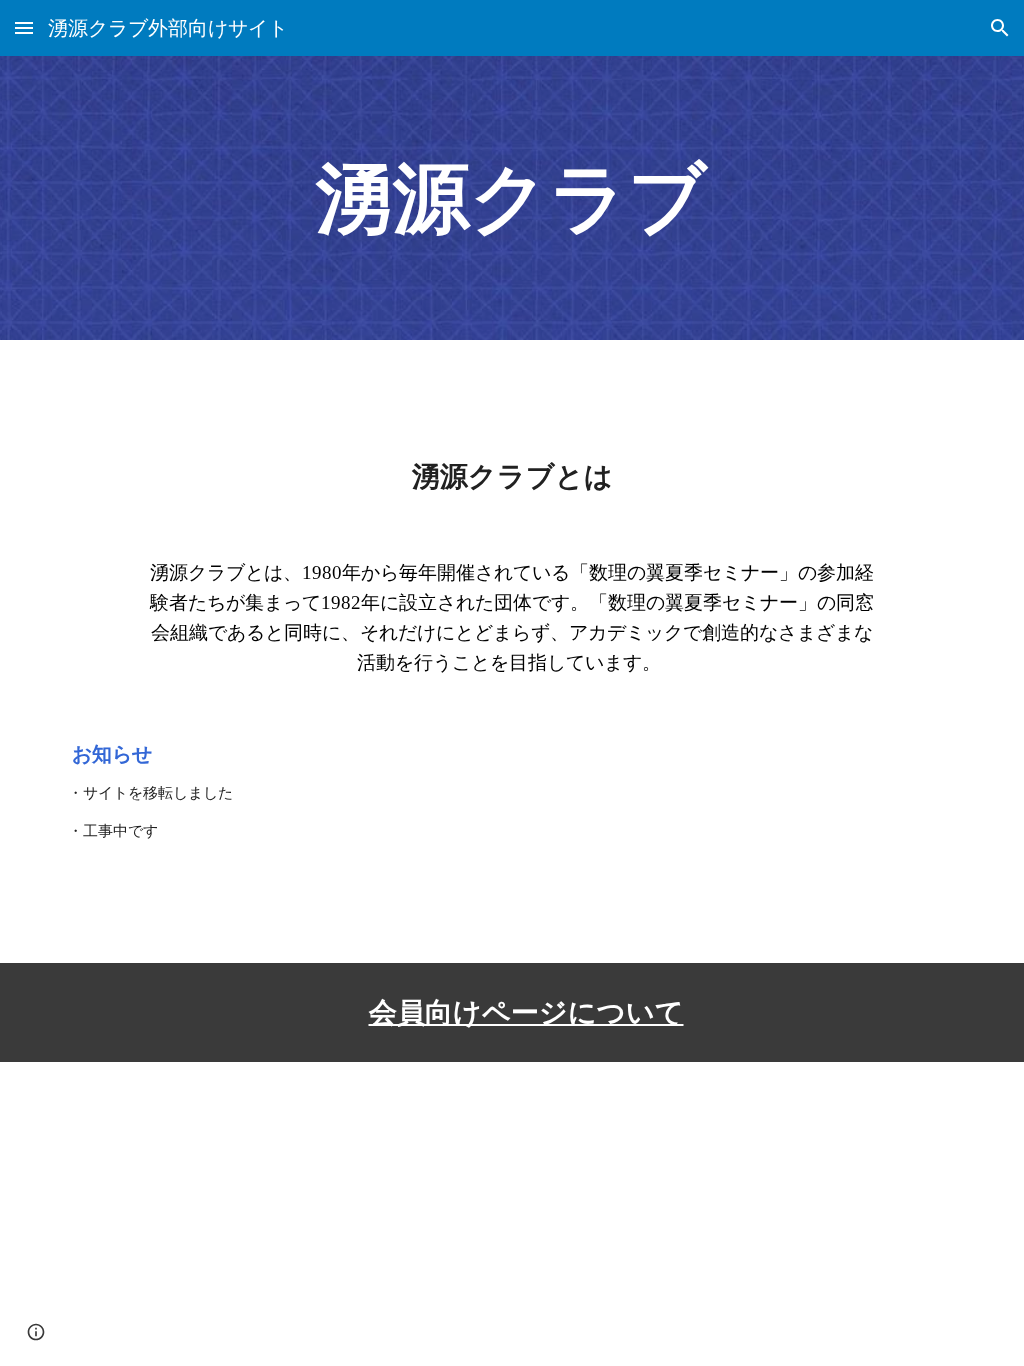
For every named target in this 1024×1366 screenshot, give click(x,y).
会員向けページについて (526, 1012)
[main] (511, 198)
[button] (24, 27)
